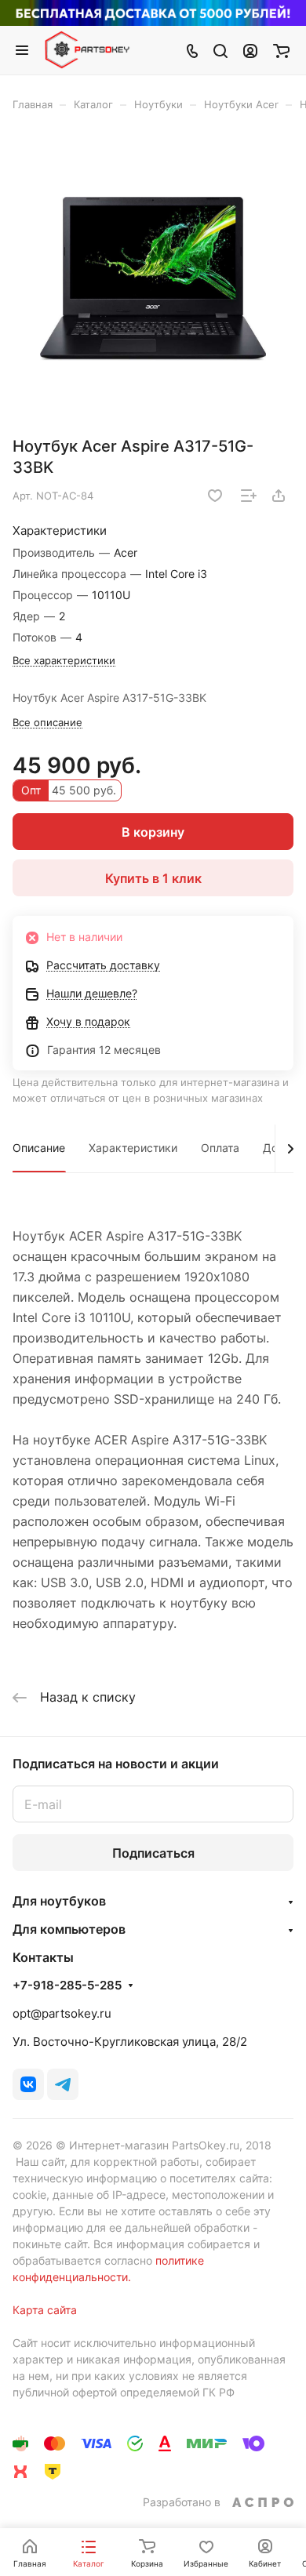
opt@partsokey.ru (62, 2013)
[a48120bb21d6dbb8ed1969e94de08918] (153, 280)
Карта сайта (45, 2310)
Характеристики (133, 1148)
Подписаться (153, 1853)
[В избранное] (215, 496)
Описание (39, 1148)
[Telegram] (63, 2084)
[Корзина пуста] (281, 50)
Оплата (220, 1148)
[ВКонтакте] (28, 2084)
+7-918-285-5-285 (67, 1986)
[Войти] (250, 50)
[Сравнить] (249, 496)
